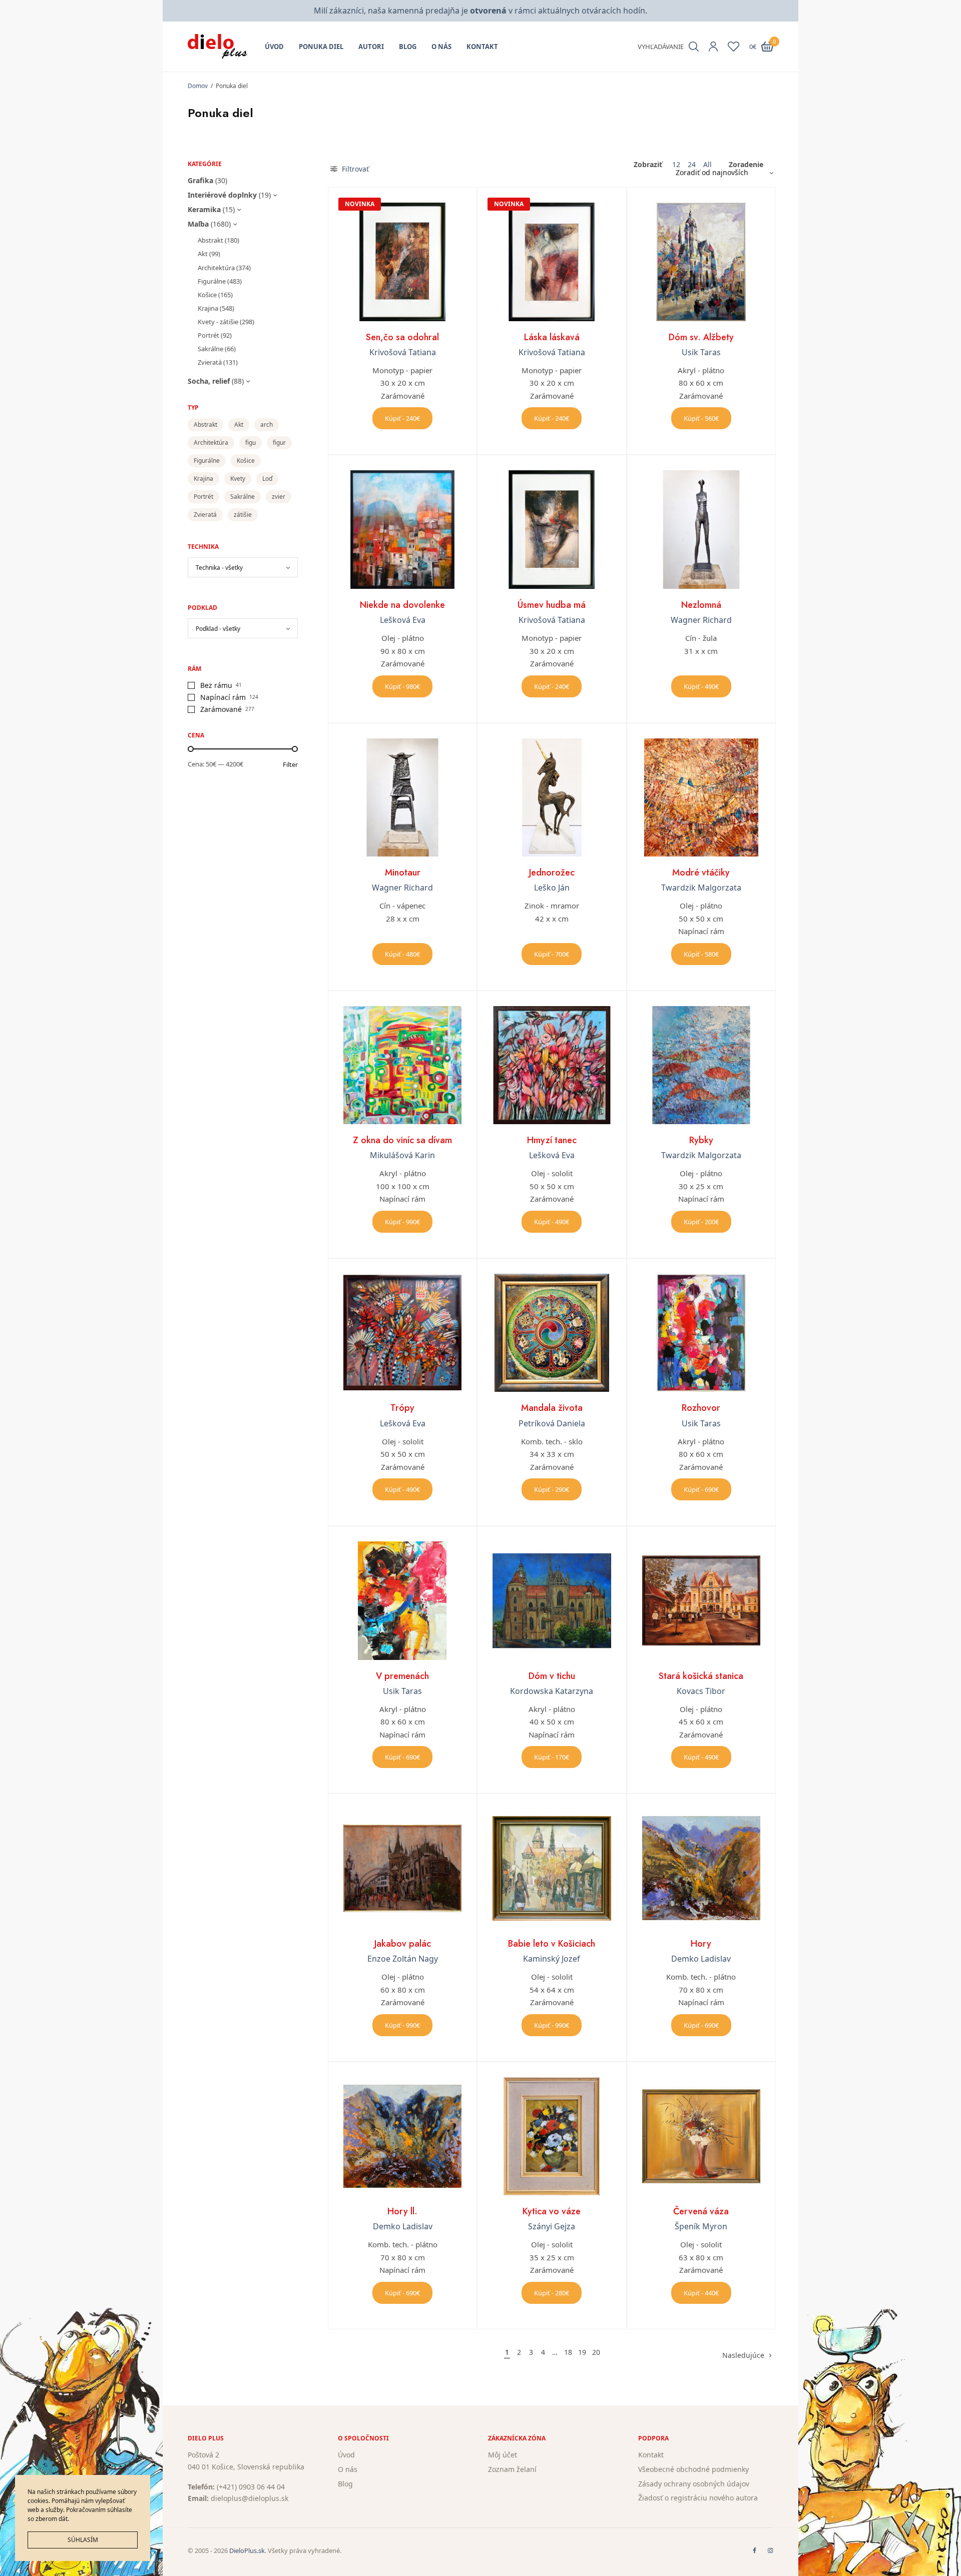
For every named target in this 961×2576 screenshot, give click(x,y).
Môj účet (503, 2455)
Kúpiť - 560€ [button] (701, 418)
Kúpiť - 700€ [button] (552, 954)
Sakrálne (210, 349)
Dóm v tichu (552, 1676)
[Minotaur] (402, 797)
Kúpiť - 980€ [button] (402, 686)
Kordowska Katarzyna (552, 1691)
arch (267, 424)
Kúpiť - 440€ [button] (701, 2293)
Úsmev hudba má (552, 605)
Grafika (200, 180)
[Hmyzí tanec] (552, 1065)
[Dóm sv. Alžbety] (701, 262)
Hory (701, 1944)
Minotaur (403, 873)
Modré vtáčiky (701, 873)
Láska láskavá (552, 337)
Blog (408, 47)
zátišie (243, 515)
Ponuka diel (321, 47)
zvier (279, 497)
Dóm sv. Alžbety (701, 337)
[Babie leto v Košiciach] (552, 1868)
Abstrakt (210, 240)
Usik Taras (701, 352)
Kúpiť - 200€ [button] (701, 1222)
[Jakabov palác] (402, 1868)
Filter (290, 765)
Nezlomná (701, 605)
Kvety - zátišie (218, 322)
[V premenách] (402, 1600)
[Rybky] (701, 1065)
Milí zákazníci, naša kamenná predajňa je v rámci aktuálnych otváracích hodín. (480, 11)
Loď (267, 479)
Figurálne (212, 281)
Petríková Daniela (552, 1423)
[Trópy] (402, 1333)
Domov (198, 86)
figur (279, 443)
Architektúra (216, 268)
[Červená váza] (701, 2136)
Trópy (402, 1408)
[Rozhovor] (701, 1333)
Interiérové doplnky (222, 195)
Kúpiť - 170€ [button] (552, 1757)
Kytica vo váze (552, 2211)
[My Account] (713, 47)
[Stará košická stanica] (701, 1600)
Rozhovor (701, 1408)
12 (676, 165)
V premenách (402, 1676)
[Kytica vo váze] (552, 2136)
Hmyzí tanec (552, 1140)
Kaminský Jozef (552, 1959)
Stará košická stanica (701, 1676)
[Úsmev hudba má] (552, 529)
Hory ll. (402, 2211)
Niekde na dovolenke (402, 605)
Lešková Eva (403, 620)
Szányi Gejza (552, 2226)
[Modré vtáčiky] (701, 797)
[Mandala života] (552, 1333)
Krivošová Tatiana (403, 352)
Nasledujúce (743, 2355)
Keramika (204, 209)
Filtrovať (354, 169)
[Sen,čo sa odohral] (402, 262)
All (707, 165)
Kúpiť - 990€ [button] (402, 1222)
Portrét (208, 335)
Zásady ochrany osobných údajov (694, 2483)
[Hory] (701, 1868)
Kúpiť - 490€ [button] (701, 686)
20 (596, 2352)
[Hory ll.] (402, 2136)
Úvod (274, 47)
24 (692, 165)
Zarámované (221, 709)
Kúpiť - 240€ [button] (402, 418)
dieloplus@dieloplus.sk (250, 2498)
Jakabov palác (403, 1944)
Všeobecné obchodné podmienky (693, 2469)
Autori (371, 47)
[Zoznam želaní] (734, 47)
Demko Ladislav (701, 1959)
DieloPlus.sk (247, 2550)
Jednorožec (552, 873)
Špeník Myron (701, 2226)
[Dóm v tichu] (552, 1600)
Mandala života (552, 1408)
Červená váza (701, 2211)
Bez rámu (216, 685)
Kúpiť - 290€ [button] (552, 1489)
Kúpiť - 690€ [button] (701, 1489)
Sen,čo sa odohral (402, 337)
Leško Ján (552, 888)
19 (582, 2352)
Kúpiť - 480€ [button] (402, 954)
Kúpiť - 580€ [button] (701, 954)
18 (568, 2352)
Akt (203, 254)
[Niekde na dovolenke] (402, 529)
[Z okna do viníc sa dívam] (402, 1065)
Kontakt (482, 47)
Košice (207, 295)
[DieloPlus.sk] (217, 47)
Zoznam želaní (512, 2469)
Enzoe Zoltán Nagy (403, 1959)
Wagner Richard (701, 620)
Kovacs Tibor (701, 1691)
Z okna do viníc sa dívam (402, 1140)
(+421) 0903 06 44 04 (251, 2486)
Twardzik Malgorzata (701, 888)
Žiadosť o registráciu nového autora (698, 2498)
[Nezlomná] (701, 529)
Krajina (208, 308)
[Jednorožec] (552, 797)
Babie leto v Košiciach (552, 1944)
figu (251, 443)
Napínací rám (223, 697)
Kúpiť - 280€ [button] (552, 2293)
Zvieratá (210, 362)
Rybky (701, 1140)
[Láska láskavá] (552, 262)
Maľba (198, 224)
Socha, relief (209, 381)
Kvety (238, 479)
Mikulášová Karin (402, 1155)
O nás (441, 47)
